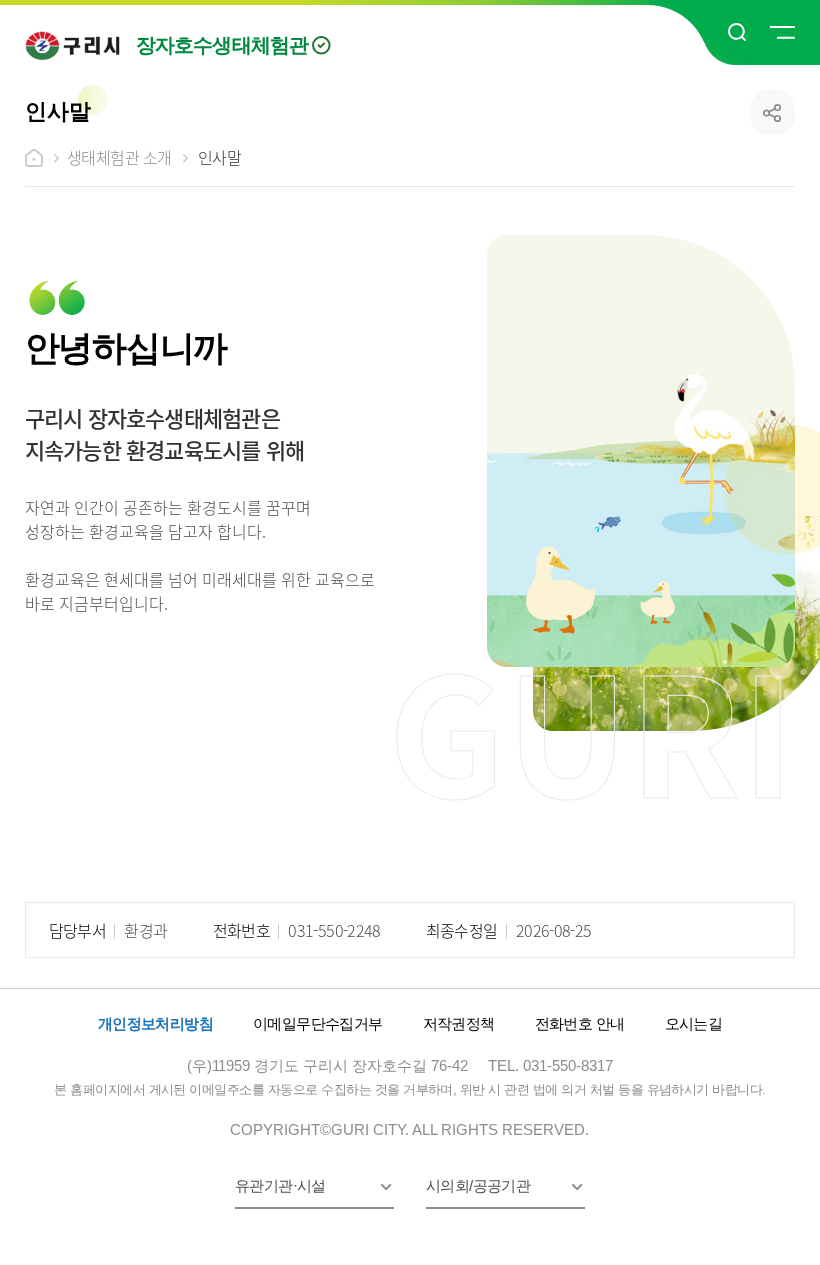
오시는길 (694, 1023)
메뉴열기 (781, 33)
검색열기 (738, 33)
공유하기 (772, 112)
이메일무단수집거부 (318, 1023)
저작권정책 (459, 1023)
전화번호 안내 (580, 1023)
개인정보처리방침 (155, 1023)
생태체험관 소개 (119, 157)
